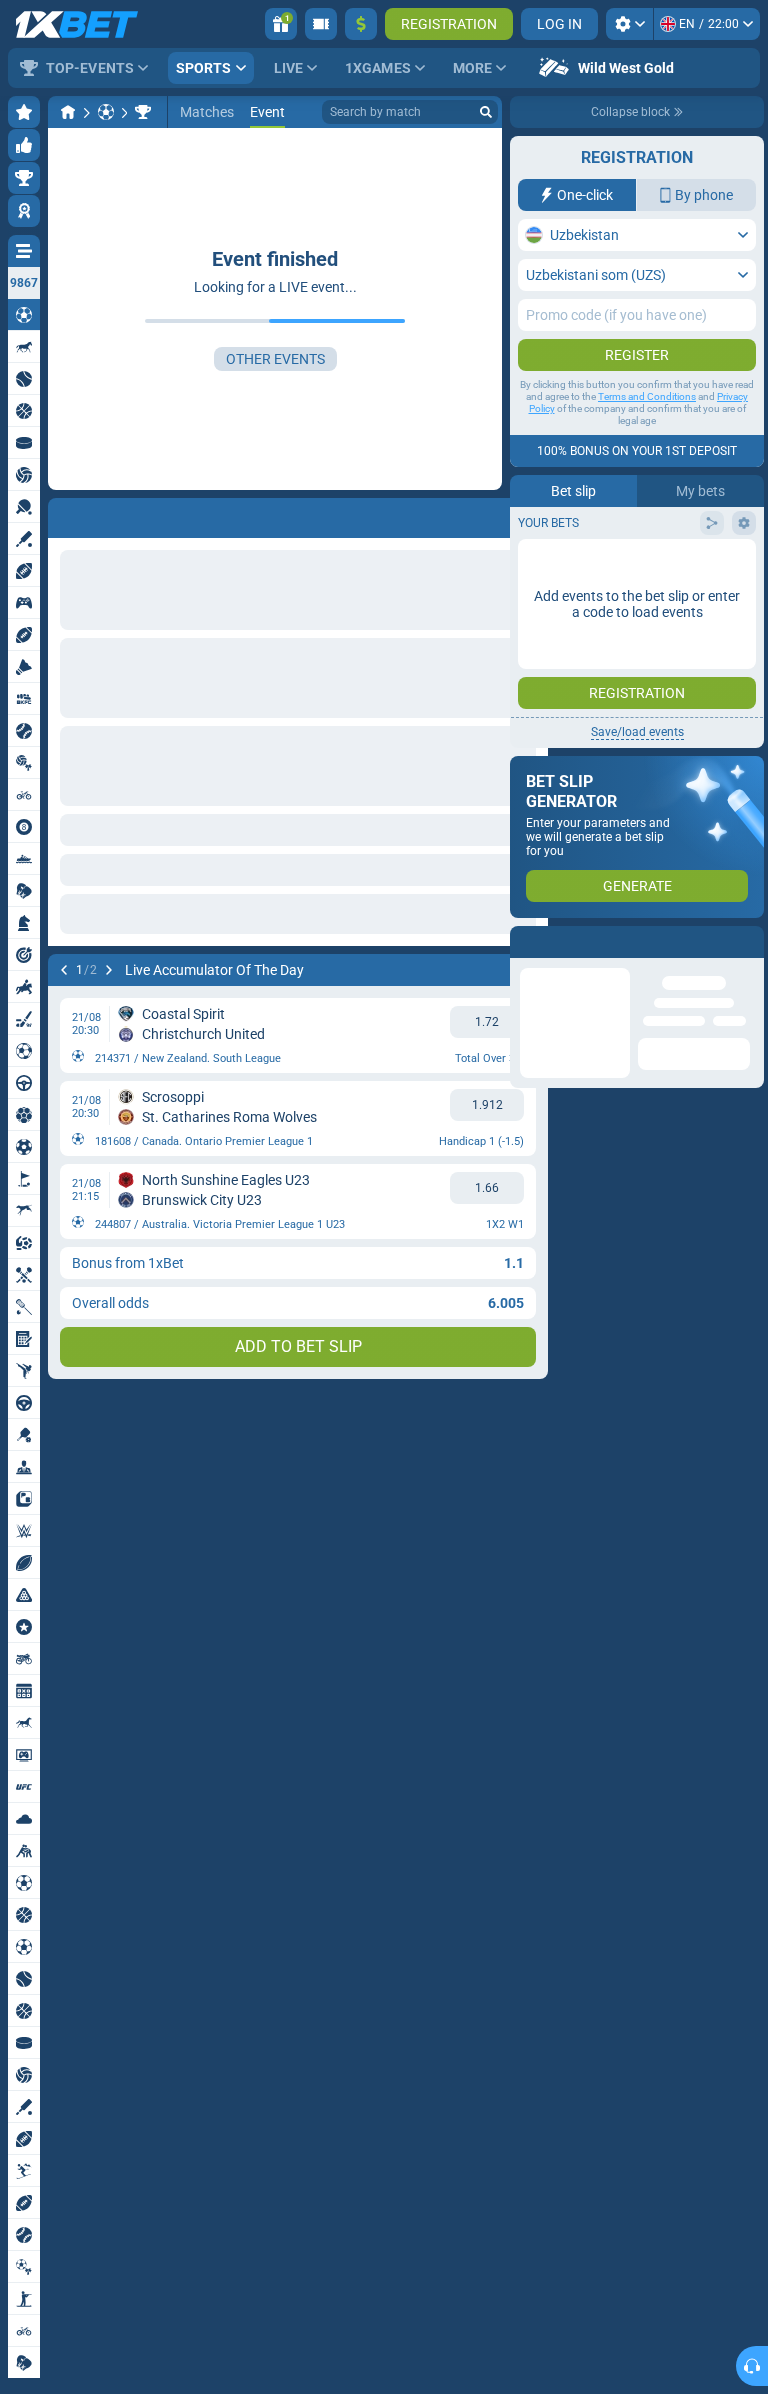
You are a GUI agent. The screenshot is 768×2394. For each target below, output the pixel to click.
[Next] (116, 514)
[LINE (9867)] (68, 112)
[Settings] (629, 24)
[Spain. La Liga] (143, 112)
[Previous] (64, 514)
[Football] (106, 112)
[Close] (748, 942)
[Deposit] (361, 24)
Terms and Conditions (647, 396)
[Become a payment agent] (321, 24)
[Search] (486, 112)
